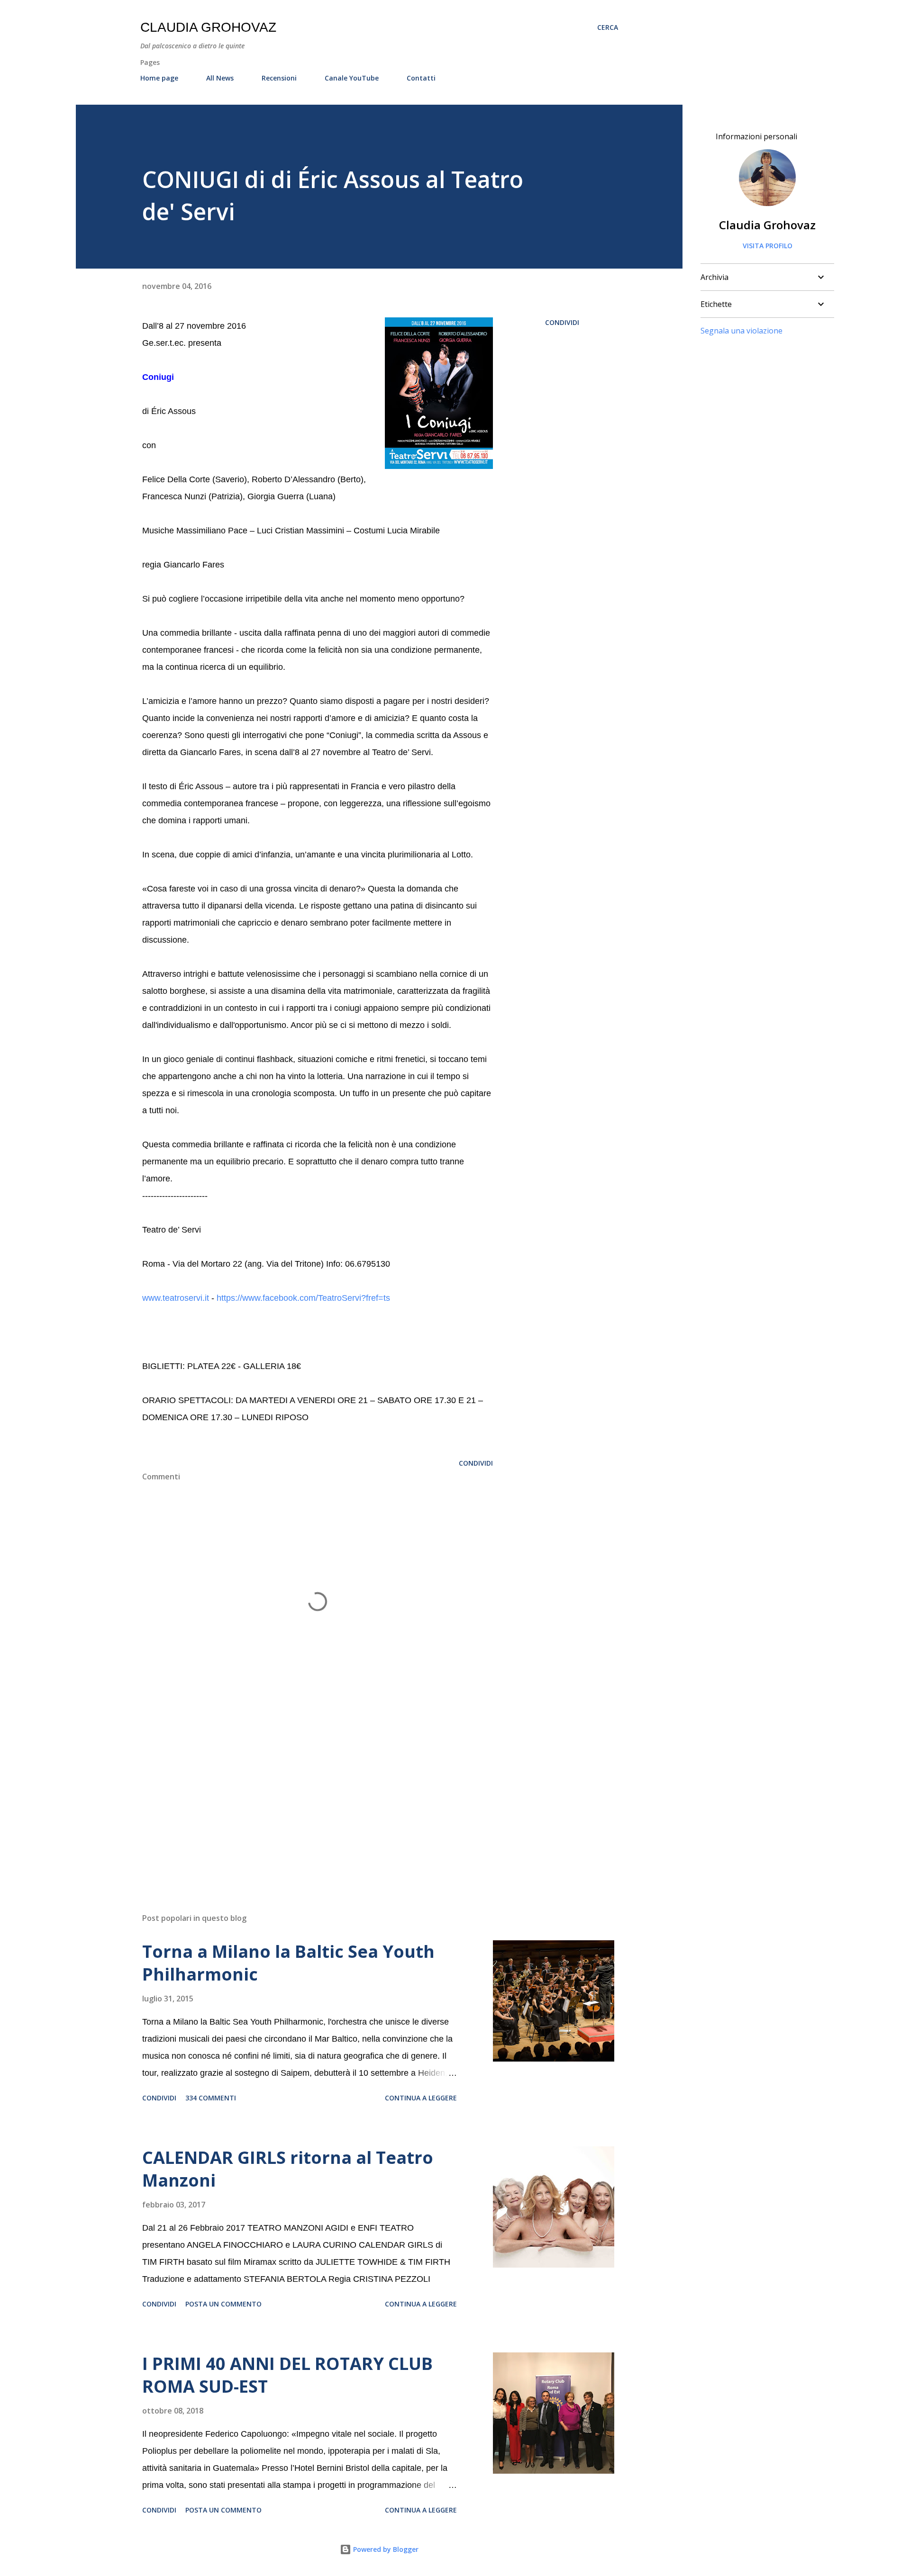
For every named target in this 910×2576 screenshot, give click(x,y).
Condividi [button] (562, 322)
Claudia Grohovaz (208, 27)
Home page (159, 78)
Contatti (421, 78)
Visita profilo (768, 246)
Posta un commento (223, 2304)
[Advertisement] (302, 1795)
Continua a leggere (421, 2098)
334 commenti (211, 2098)
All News (220, 78)
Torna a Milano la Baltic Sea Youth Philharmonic (288, 1963)
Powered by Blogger (385, 2549)
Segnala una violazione (742, 331)
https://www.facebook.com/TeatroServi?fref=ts (303, 1298)
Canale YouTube (352, 78)
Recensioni (279, 78)
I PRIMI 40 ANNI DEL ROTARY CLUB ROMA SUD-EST (287, 2375)
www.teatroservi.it (176, 1298)
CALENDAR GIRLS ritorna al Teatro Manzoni (288, 2169)
